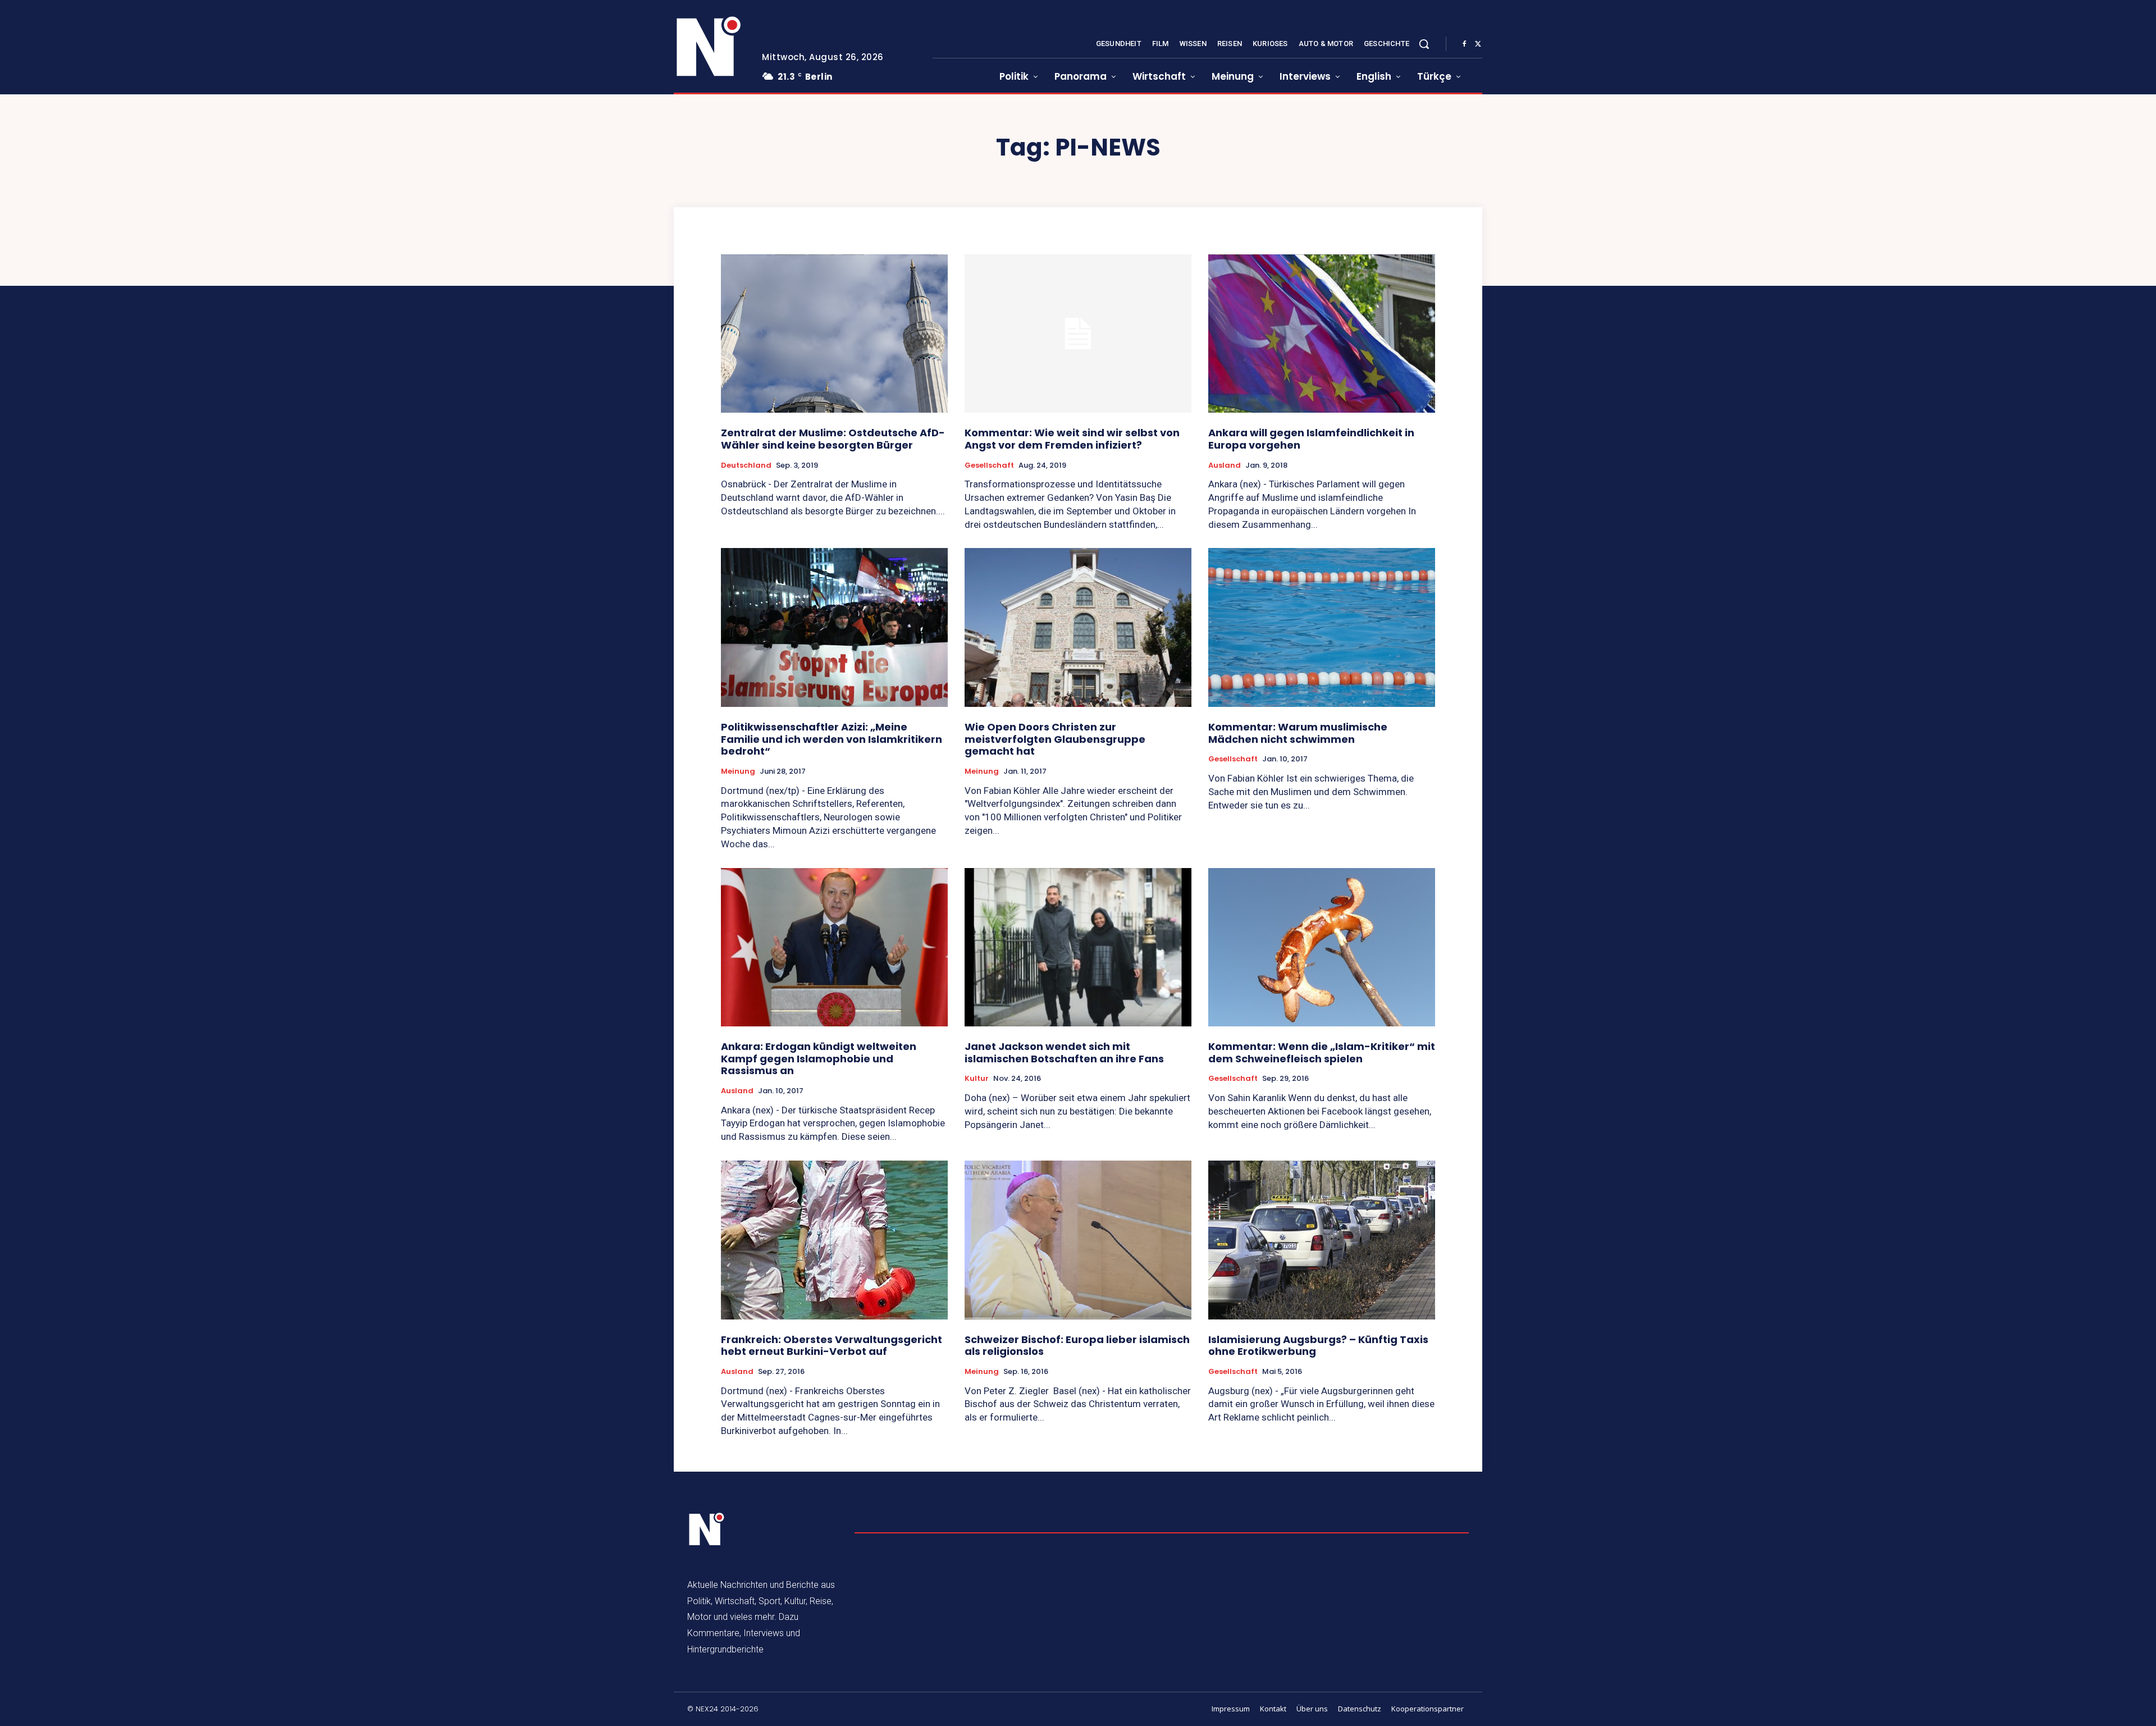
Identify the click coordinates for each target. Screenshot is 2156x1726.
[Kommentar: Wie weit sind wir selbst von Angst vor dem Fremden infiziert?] (1078, 334)
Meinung (738, 771)
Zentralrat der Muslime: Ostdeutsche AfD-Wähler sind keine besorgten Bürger (833, 439)
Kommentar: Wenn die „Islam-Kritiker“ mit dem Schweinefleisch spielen (1322, 1053)
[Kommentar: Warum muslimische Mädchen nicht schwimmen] (1322, 627)
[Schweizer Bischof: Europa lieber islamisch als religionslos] (1078, 1240)
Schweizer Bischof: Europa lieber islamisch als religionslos (1077, 1346)
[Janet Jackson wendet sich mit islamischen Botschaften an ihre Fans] (1078, 948)
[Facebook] (1464, 44)
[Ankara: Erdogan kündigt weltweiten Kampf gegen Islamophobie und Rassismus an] (834, 948)
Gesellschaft (989, 465)
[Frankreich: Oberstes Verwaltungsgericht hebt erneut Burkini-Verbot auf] (834, 1240)
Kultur (977, 1079)
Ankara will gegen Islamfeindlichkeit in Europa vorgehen (1311, 439)
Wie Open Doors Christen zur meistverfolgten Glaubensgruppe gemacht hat (1055, 739)
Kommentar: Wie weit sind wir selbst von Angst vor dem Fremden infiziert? (1072, 439)
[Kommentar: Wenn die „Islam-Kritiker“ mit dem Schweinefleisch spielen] (1322, 948)
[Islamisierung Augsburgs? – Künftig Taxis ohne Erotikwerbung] (1322, 1240)
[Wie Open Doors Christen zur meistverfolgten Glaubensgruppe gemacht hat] (1078, 627)
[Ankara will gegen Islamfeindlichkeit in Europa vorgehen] (1322, 334)
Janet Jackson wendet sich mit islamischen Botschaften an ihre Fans (1064, 1053)
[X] (1478, 44)
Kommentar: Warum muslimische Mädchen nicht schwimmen (1298, 733)
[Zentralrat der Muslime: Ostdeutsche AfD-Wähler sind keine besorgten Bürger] (834, 334)
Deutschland (746, 465)
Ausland (1225, 465)
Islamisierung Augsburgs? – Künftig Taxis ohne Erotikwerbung (1318, 1346)
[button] (1424, 44)
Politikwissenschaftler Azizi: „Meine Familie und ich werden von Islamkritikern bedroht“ (832, 739)
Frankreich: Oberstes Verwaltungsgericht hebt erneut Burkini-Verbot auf (832, 1346)
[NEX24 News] (709, 47)
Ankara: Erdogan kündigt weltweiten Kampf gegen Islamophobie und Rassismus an (819, 1058)
